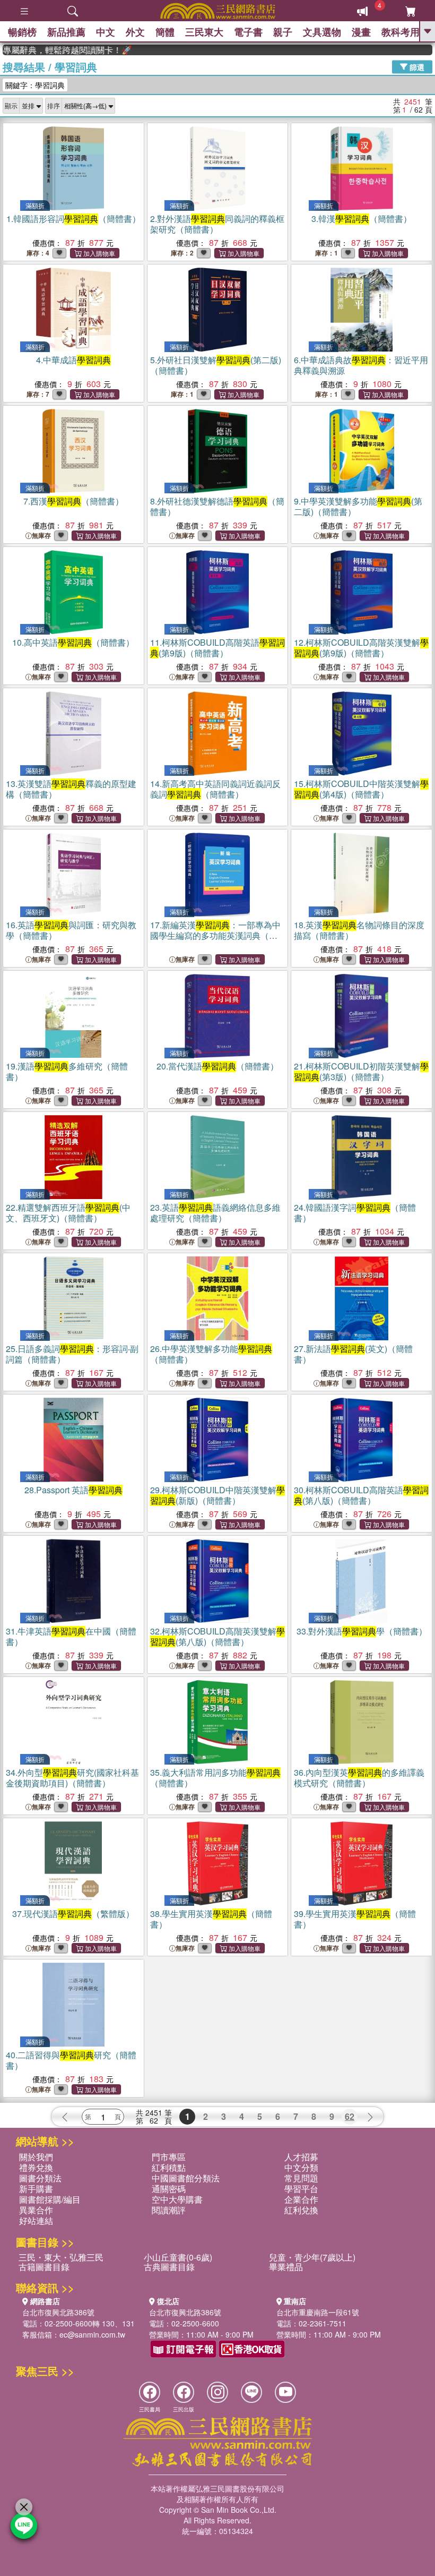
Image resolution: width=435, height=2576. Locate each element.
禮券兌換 (36, 2167)
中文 (106, 32)
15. (361, 789)
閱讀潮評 (169, 2210)
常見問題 (301, 2178)
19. (67, 1071)
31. (71, 1636)
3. (362, 219)
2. (217, 224)
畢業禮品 (286, 2267)
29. (217, 1495)
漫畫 (361, 32)
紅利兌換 (301, 2210)
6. (361, 365)
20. (217, 1066)
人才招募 (301, 2157)
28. (73, 1490)
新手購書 (36, 2189)
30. (361, 1495)
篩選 (416, 66)
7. (73, 501)
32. (217, 1636)
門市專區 (169, 2157)
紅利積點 (169, 2167)
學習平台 (301, 2189)
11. (217, 648)
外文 (135, 32)
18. (359, 930)
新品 (66, 32)
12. (361, 648)
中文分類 (301, 2167)
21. (361, 1071)
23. (215, 1213)
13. (71, 789)
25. (72, 1354)
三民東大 (204, 32)
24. (355, 1213)
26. (211, 1354)
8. (217, 506)
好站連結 (36, 2220)
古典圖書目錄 (169, 2267)
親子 (283, 32)
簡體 (165, 32)
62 (350, 2116)
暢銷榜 (22, 32)
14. (215, 789)
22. (68, 1213)
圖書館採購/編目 (50, 2199)
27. (353, 1354)
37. (73, 1914)
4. (73, 360)
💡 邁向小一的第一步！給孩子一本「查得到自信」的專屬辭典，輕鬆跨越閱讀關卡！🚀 (41, 50)
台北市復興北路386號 (58, 2312)
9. (358, 506)
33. (362, 1631)
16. (71, 930)
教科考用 (401, 32)
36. (359, 1778)
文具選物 (322, 32)
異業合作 (36, 2210)
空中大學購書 (177, 2199)
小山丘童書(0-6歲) (178, 2257)
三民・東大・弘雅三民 (61, 2257)
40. (71, 2060)
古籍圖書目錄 (44, 2267)
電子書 (248, 32)
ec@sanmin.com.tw (92, 2334)
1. (73, 219)
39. (355, 1919)
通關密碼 (169, 2189)
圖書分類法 (40, 2178)
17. (215, 935)
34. (72, 1778)
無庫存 (41, 536)
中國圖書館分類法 (186, 2178)
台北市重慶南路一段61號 (318, 2312)
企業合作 (301, 2199)
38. (211, 1919)
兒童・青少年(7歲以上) (312, 2257)
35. (215, 1778)
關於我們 (36, 2157)
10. (73, 642)
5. (216, 365)
